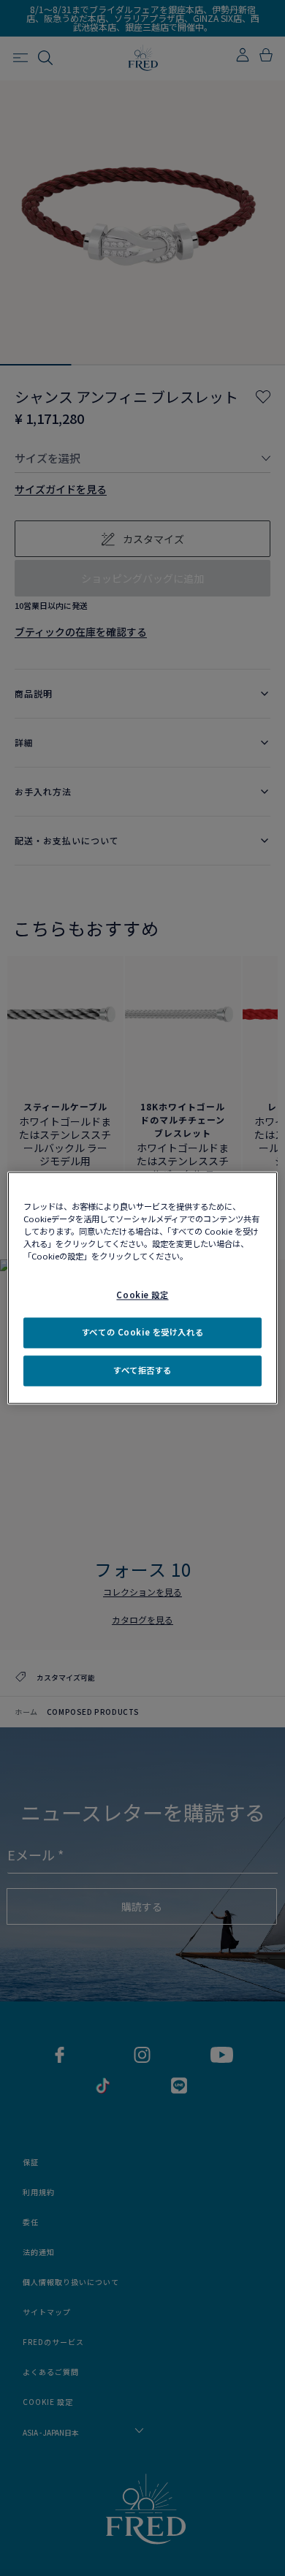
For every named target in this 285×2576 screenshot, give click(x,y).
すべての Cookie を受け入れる (142, 1333)
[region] (143, 1288)
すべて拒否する (142, 1371)
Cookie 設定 (142, 1295)
